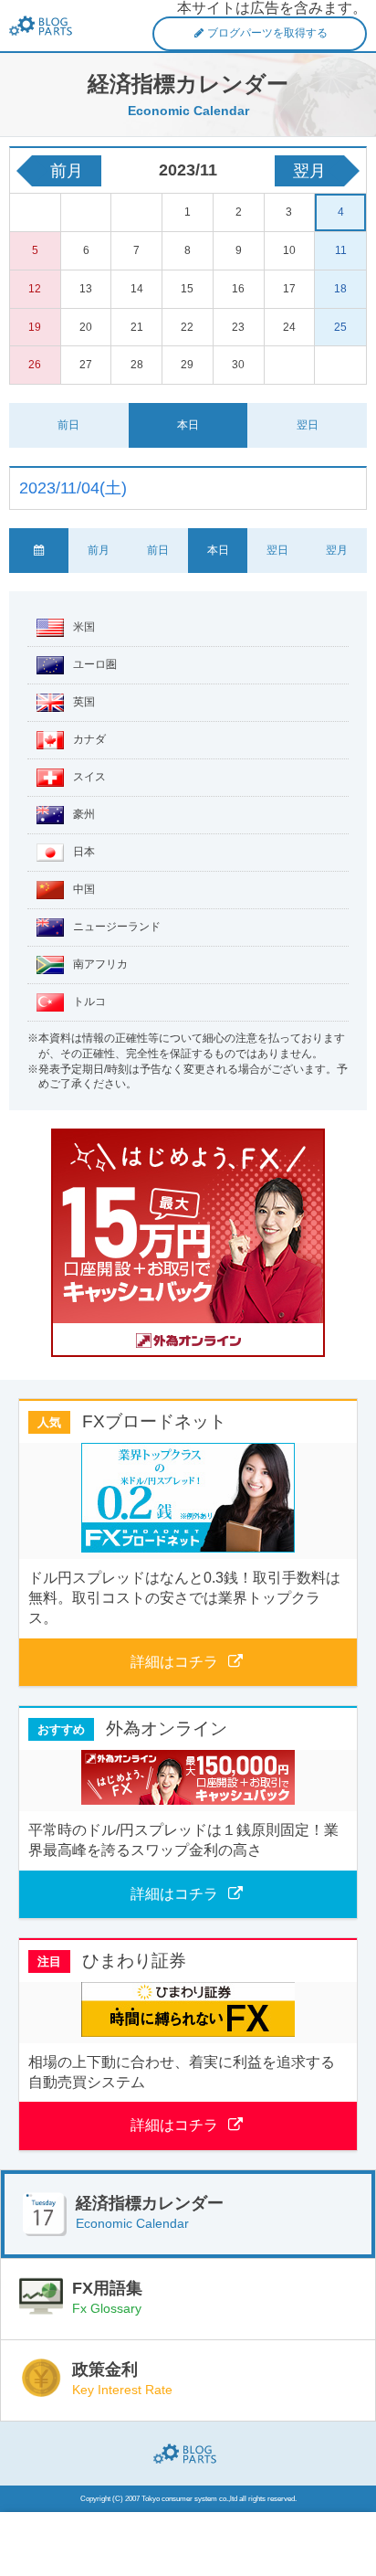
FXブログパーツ (44, 26)
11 (341, 250)
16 (238, 289)
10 (289, 250)
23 (238, 327)
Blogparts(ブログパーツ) (188, 2454)
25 (340, 327)
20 (86, 327)
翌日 (308, 425)
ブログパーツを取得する (267, 33)
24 (289, 327)
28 (137, 365)
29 (187, 365)
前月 (67, 171)
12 (35, 289)
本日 (188, 425)
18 (340, 289)
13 (86, 289)
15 (187, 289)
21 (137, 327)
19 (35, 327)
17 (289, 289)
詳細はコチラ (174, 1662)
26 (35, 365)
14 (137, 289)
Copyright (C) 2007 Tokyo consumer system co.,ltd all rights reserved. (188, 2499)
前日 (68, 425)
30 (238, 365)
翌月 (309, 171)
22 (187, 327)
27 (86, 365)
